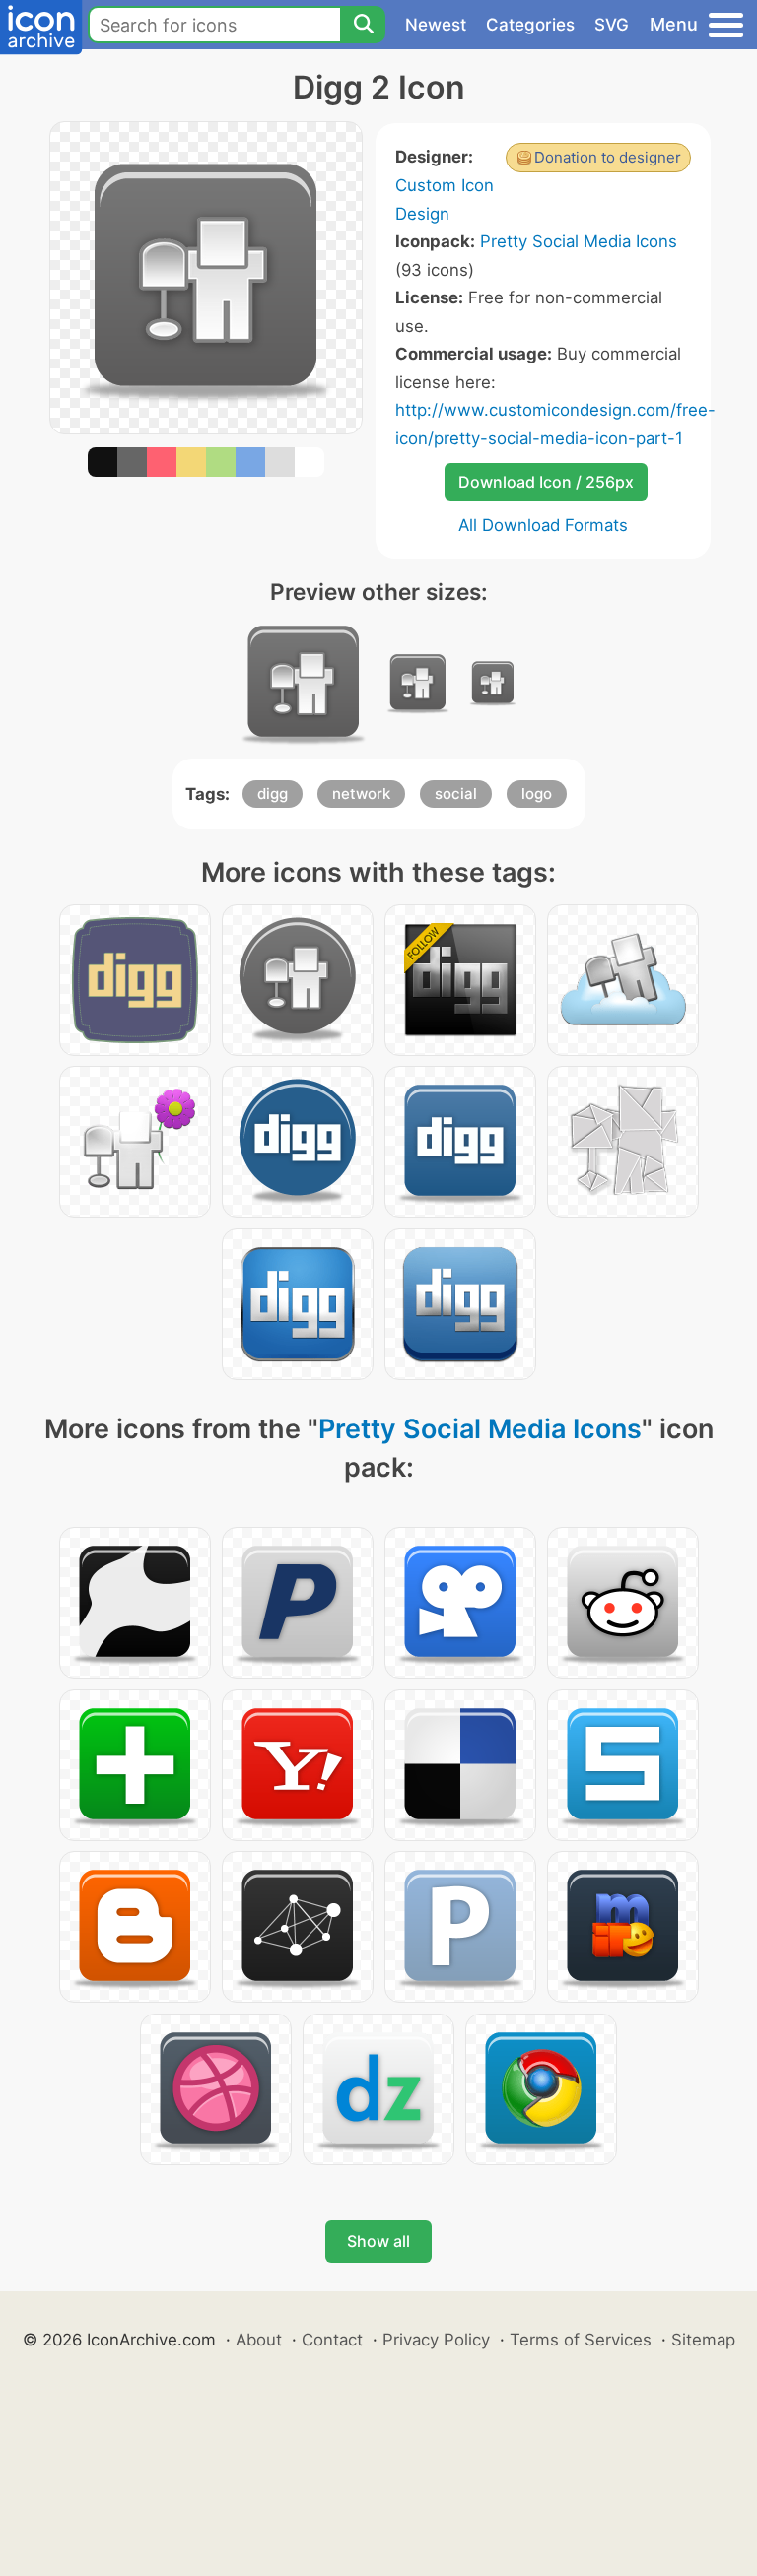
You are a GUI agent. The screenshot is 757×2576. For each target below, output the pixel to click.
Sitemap (703, 2340)
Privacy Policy (436, 2340)
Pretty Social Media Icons (579, 241)
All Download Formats (543, 525)
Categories (530, 25)
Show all (378, 2241)
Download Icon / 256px (546, 482)
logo (537, 793)
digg (273, 793)
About (259, 2340)
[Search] (363, 25)
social (456, 793)
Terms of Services (581, 2340)
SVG (612, 25)
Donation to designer (608, 157)
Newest (436, 25)
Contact (332, 2340)
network (361, 793)
